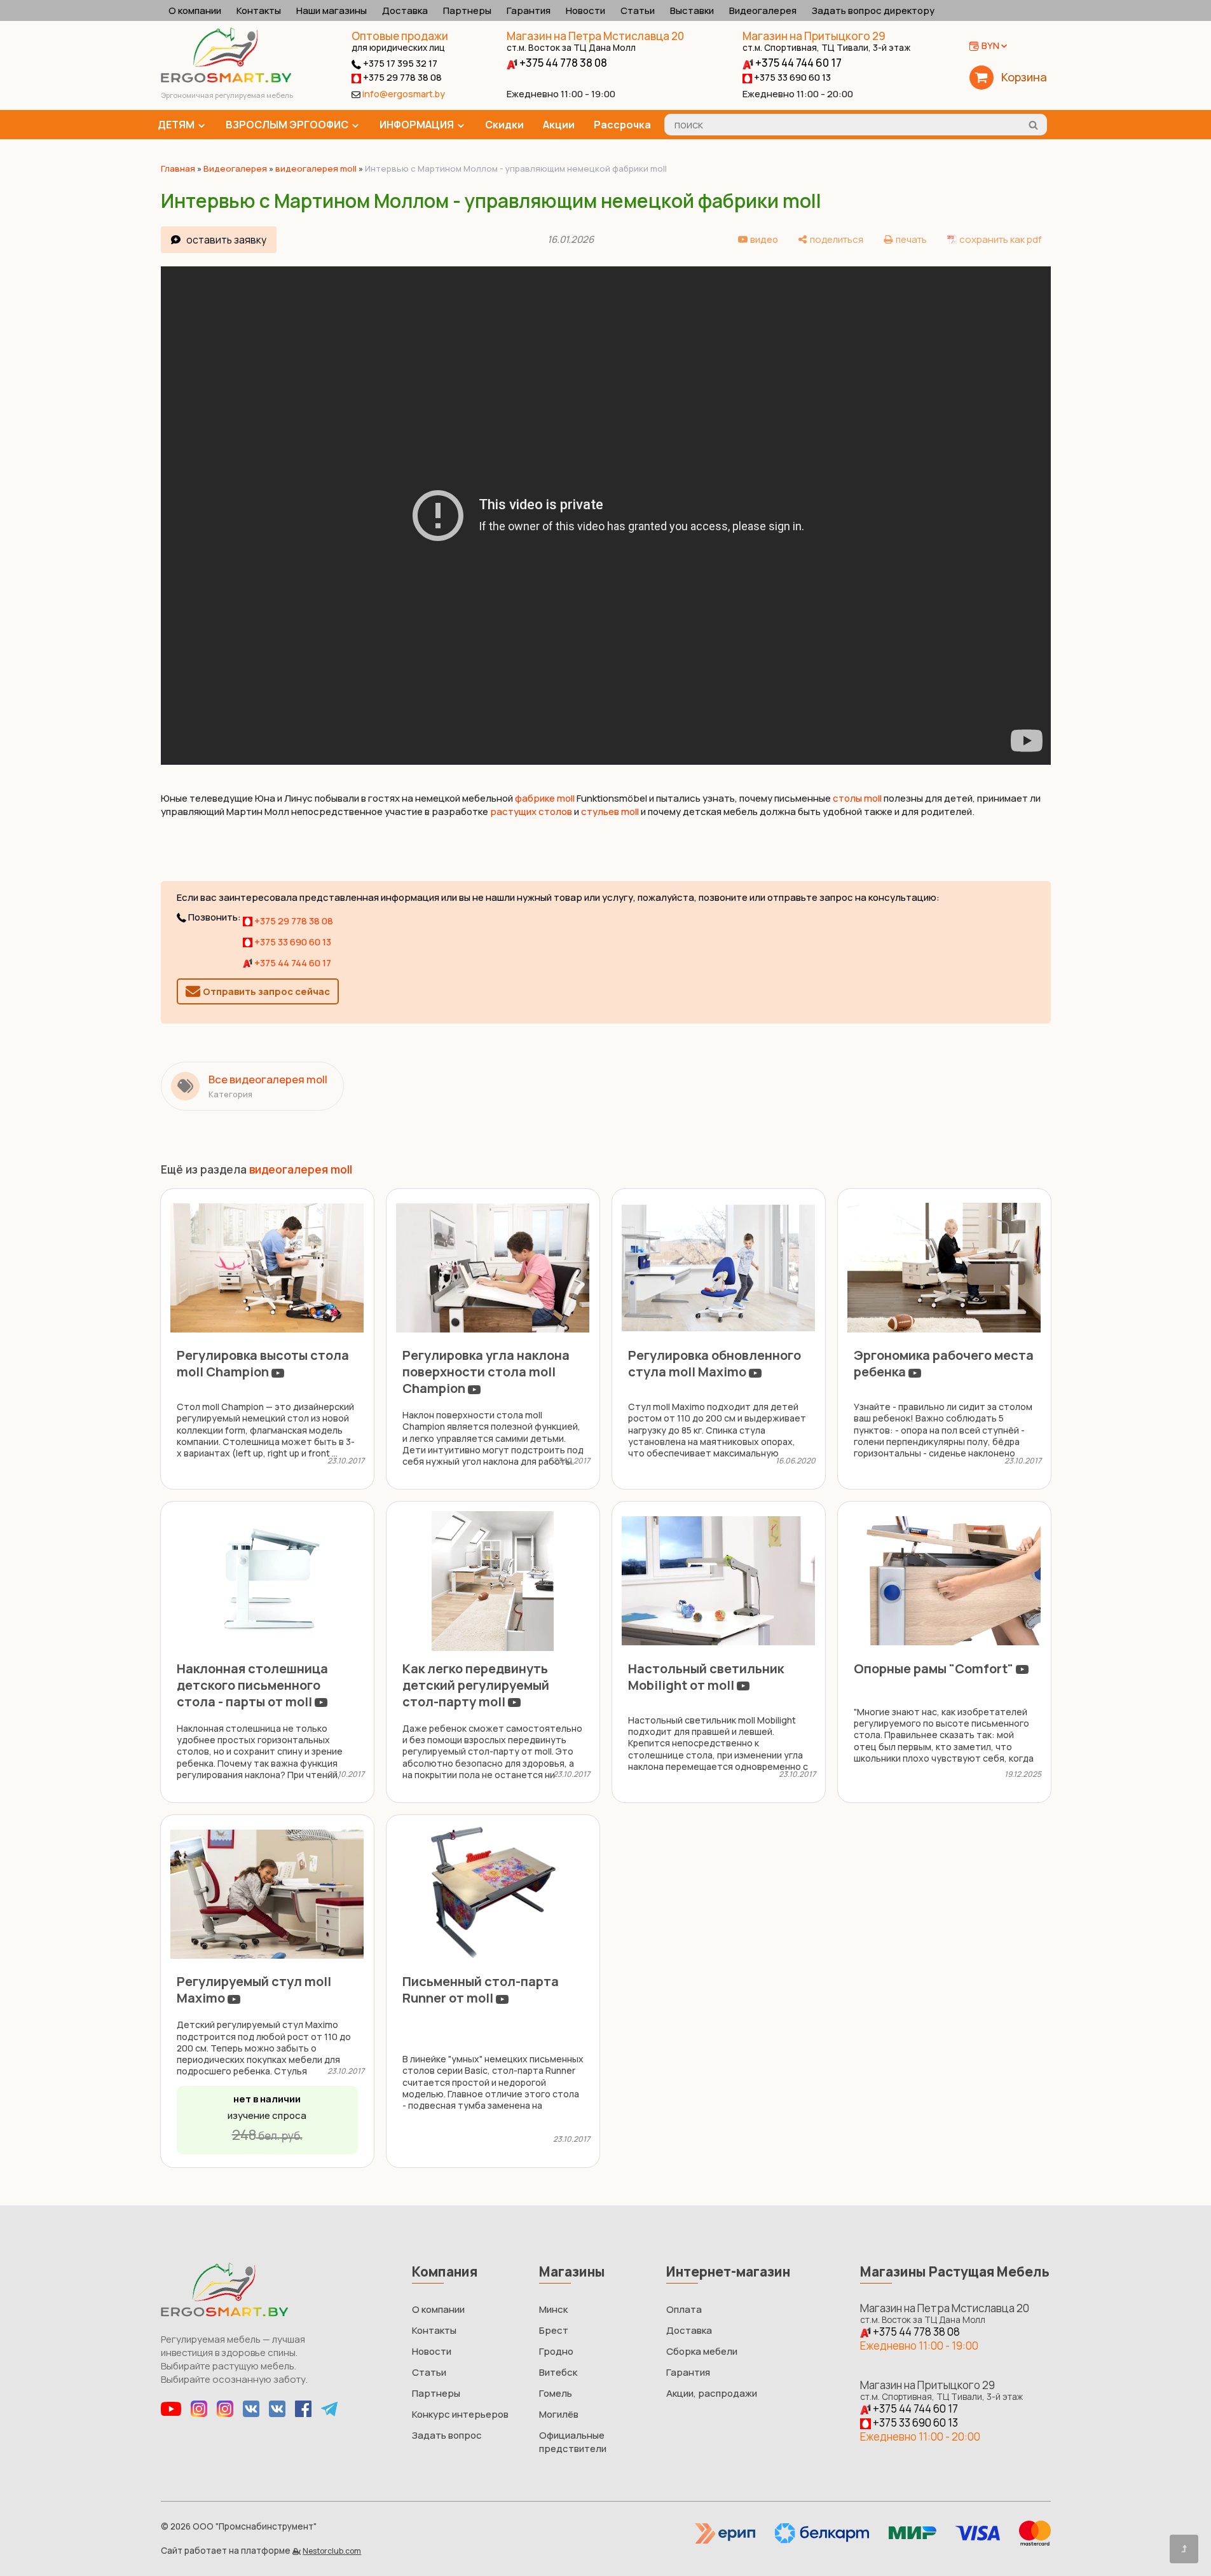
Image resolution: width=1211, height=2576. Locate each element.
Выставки (692, 10)
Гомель (556, 2393)
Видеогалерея (763, 10)
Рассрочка (622, 125)
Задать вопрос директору (873, 10)
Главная (178, 168)
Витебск (558, 2372)
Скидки (504, 125)
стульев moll (610, 812)
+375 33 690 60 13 (791, 77)
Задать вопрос (447, 2435)
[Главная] (226, 79)
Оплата (684, 2309)
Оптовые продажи (400, 36)
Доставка (405, 10)
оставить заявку (226, 240)
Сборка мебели (702, 2351)
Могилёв (559, 2414)
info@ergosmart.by (404, 94)
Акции (559, 125)
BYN (990, 45)
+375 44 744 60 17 (797, 63)
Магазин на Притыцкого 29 (826, 41)
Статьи (638, 10)
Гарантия (529, 10)
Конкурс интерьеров (460, 2414)
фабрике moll (545, 798)
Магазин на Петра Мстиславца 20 (595, 41)
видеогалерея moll (316, 168)
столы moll (857, 798)
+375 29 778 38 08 (401, 77)
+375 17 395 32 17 (399, 63)
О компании (195, 10)
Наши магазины (332, 10)
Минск (553, 2309)
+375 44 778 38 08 (562, 63)
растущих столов (531, 812)
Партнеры (467, 10)
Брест (554, 2330)
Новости (585, 10)
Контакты (259, 10)
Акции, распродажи (712, 2393)
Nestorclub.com (332, 2551)
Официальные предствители (573, 2442)
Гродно (556, 2351)
